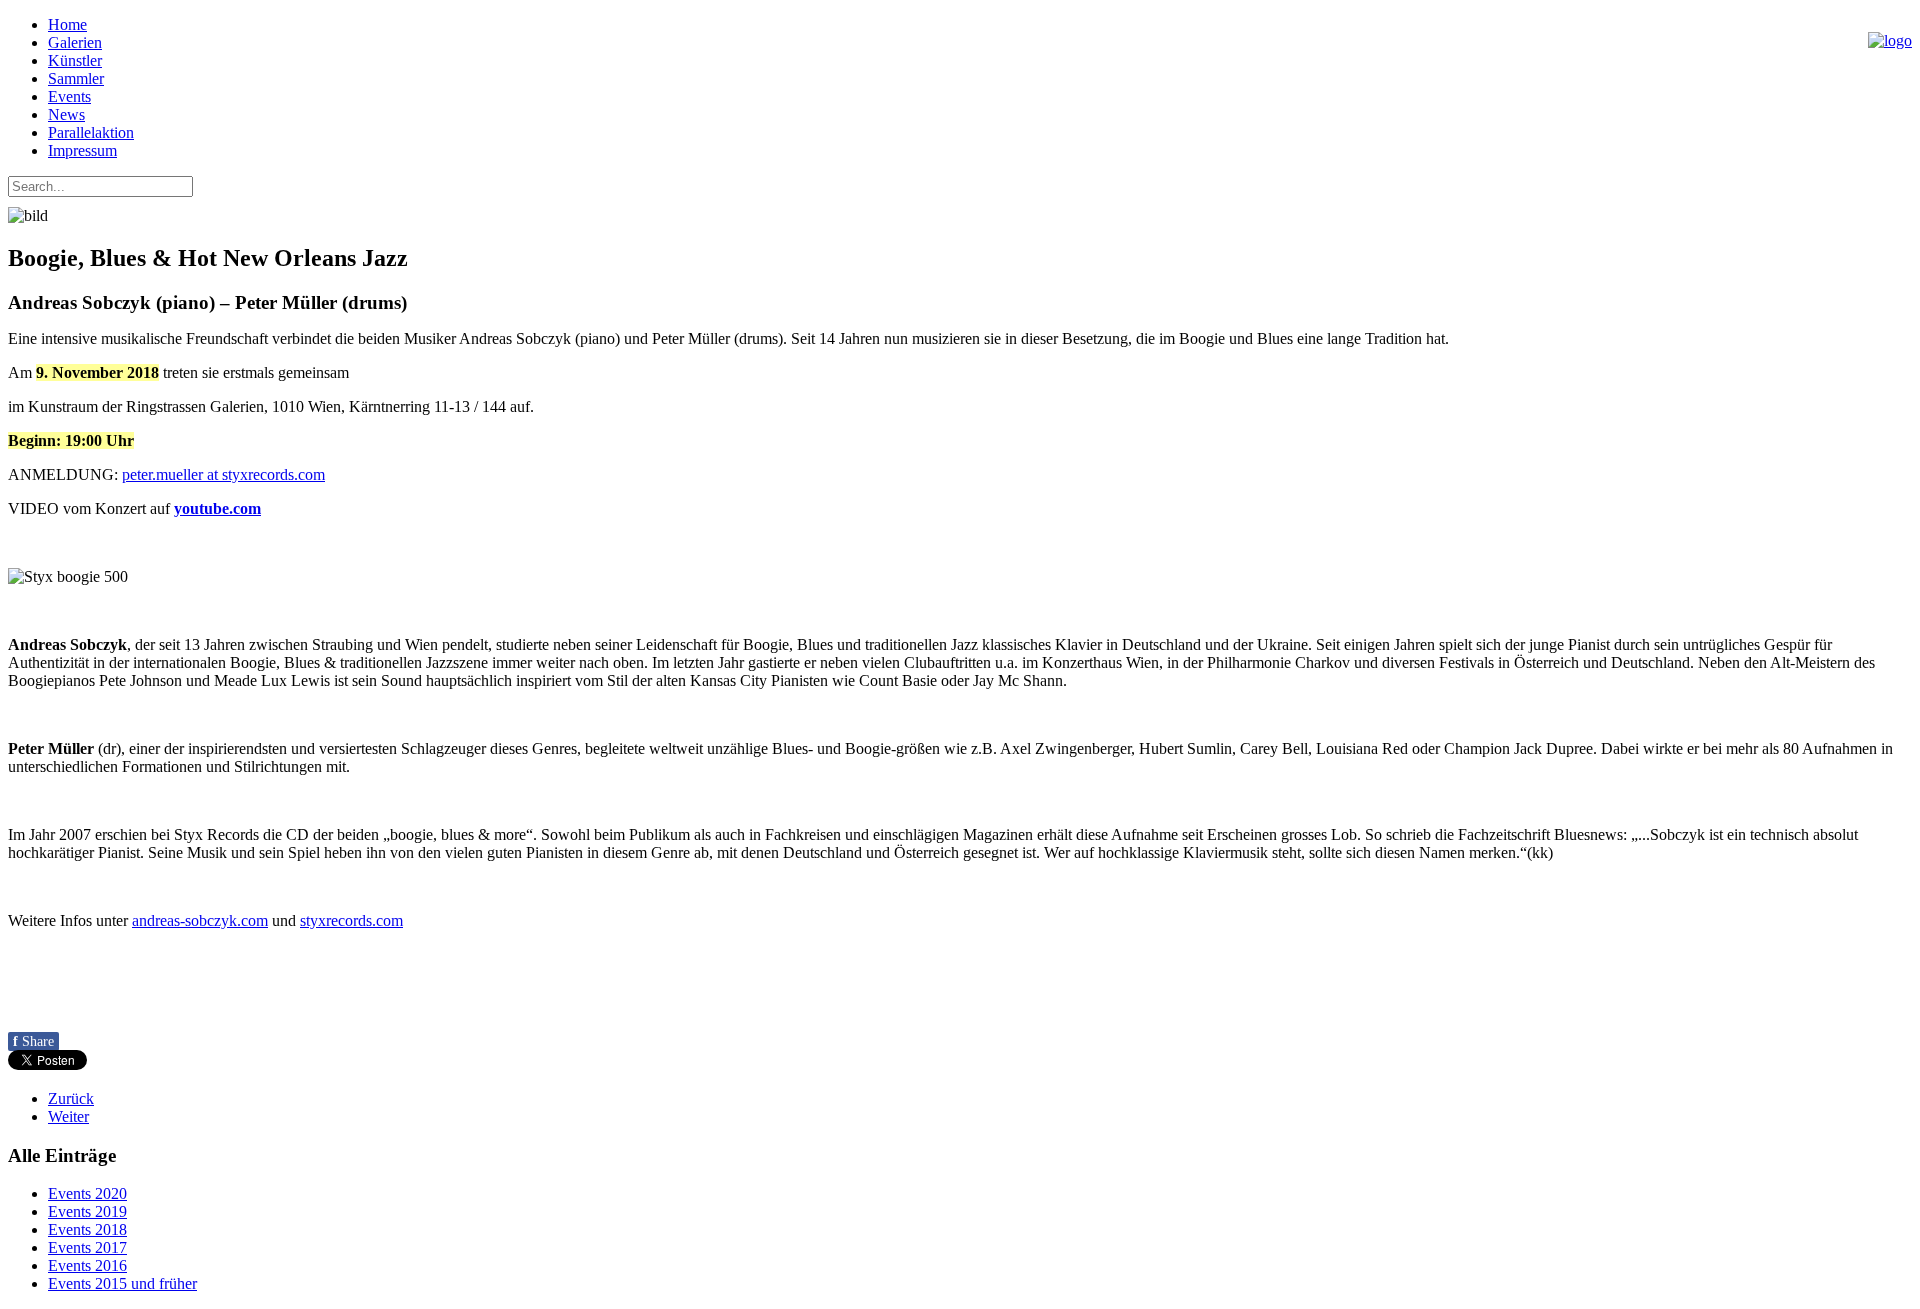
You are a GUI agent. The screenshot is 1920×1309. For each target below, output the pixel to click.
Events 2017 (87, 1247)
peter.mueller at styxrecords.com (223, 474)
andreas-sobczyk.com (200, 920)
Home (67, 24)
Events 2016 (87, 1265)
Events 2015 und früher (122, 1283)
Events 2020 (87, 1193)
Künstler (75, 60)
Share (33, 1041)
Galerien (75, 42)
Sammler (76, 78)
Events (69, 96)
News (66, 114)
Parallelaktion (91, 132)
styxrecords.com (351, 920)
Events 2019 (87, 1211)
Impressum (82, 150)
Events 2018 (87, 1229)
